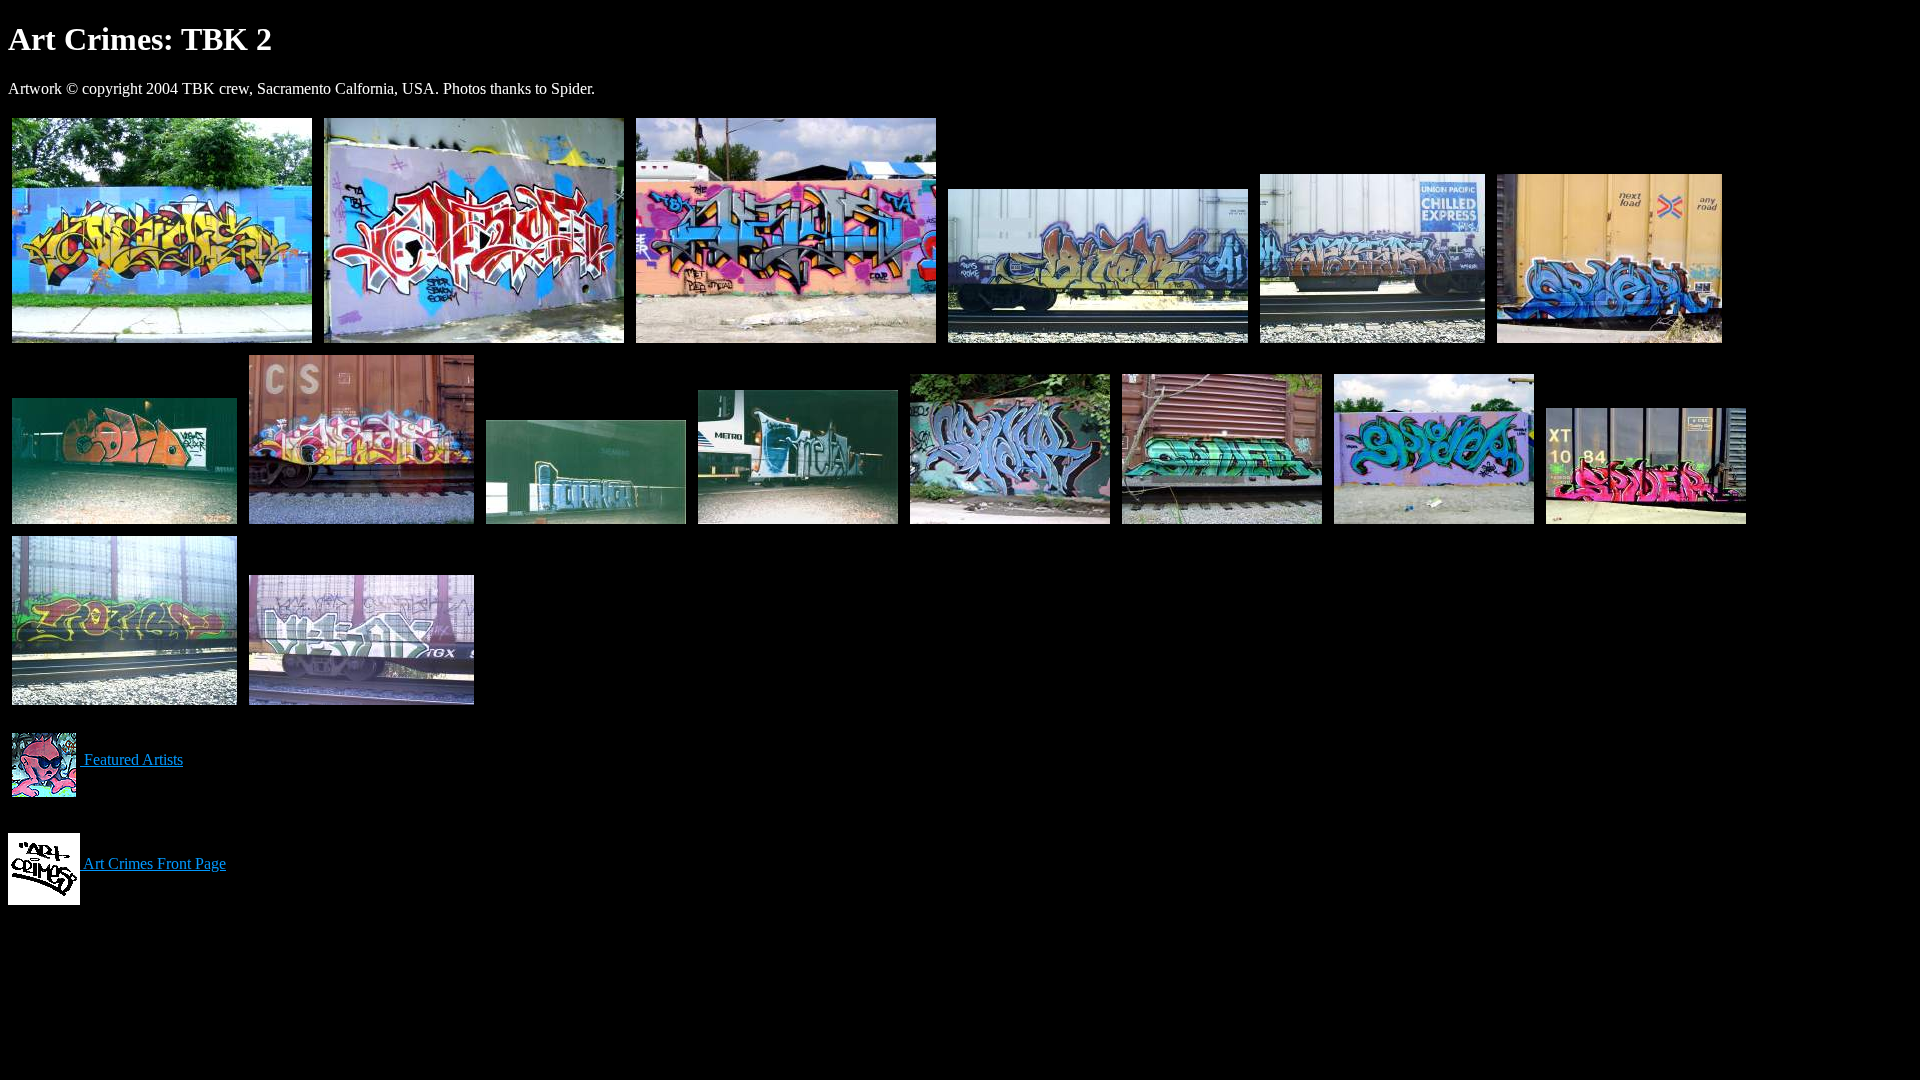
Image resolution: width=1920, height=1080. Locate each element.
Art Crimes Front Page (153, 863)
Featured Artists (131, 759)
